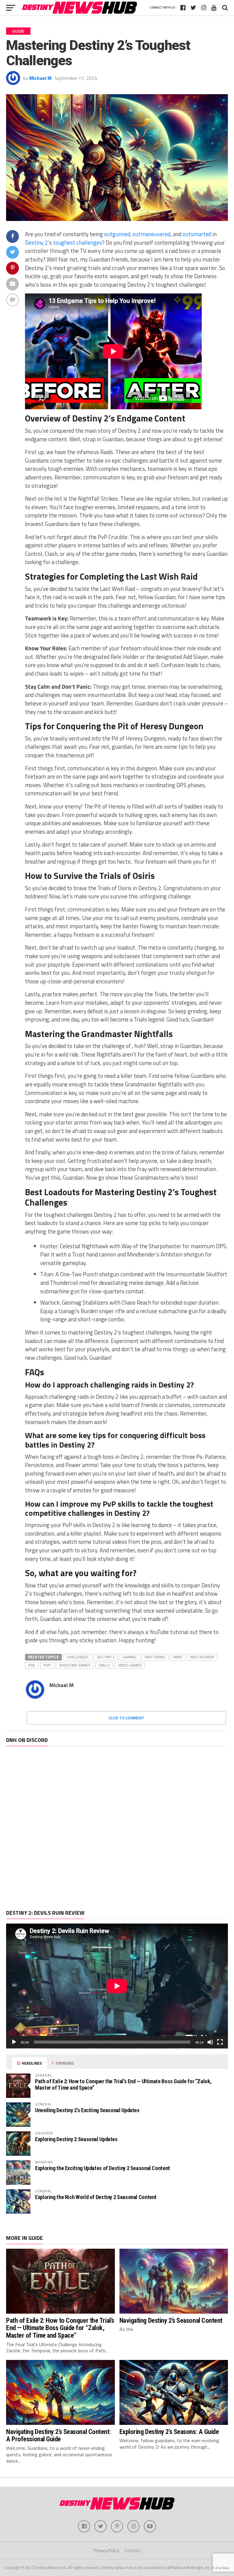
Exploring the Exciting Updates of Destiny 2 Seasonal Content (103, 2168)
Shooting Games (75, 1665)
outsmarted (197, 234)
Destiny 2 (36, 243)
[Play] (14, 2042)
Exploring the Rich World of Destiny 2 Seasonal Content (96, 2197)
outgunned (117, 234)
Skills (104, 1665)
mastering (155, 1657)
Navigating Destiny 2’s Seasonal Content (171, 2320)
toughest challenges (78, 243)
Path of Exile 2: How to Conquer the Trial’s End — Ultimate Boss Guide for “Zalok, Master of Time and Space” (123, 2084)
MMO (178, 1657)
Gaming (130, 1657)
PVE (32, 1665)
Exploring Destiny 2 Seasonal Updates (76, 2139)
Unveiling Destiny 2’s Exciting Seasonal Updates (87, 2110)
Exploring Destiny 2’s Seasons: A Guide (169, 2432)
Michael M (40, 78)
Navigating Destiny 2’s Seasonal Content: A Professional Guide (58, 2435)
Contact (133, 2551)
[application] (117, 1986)
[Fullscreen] (220, 2042)
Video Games (130, 1665)
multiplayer (202, 1657)
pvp (47, 1665)
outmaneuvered (151, 234)
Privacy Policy (106, 2551)
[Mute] (210, 2042)
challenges (78, 1657)
